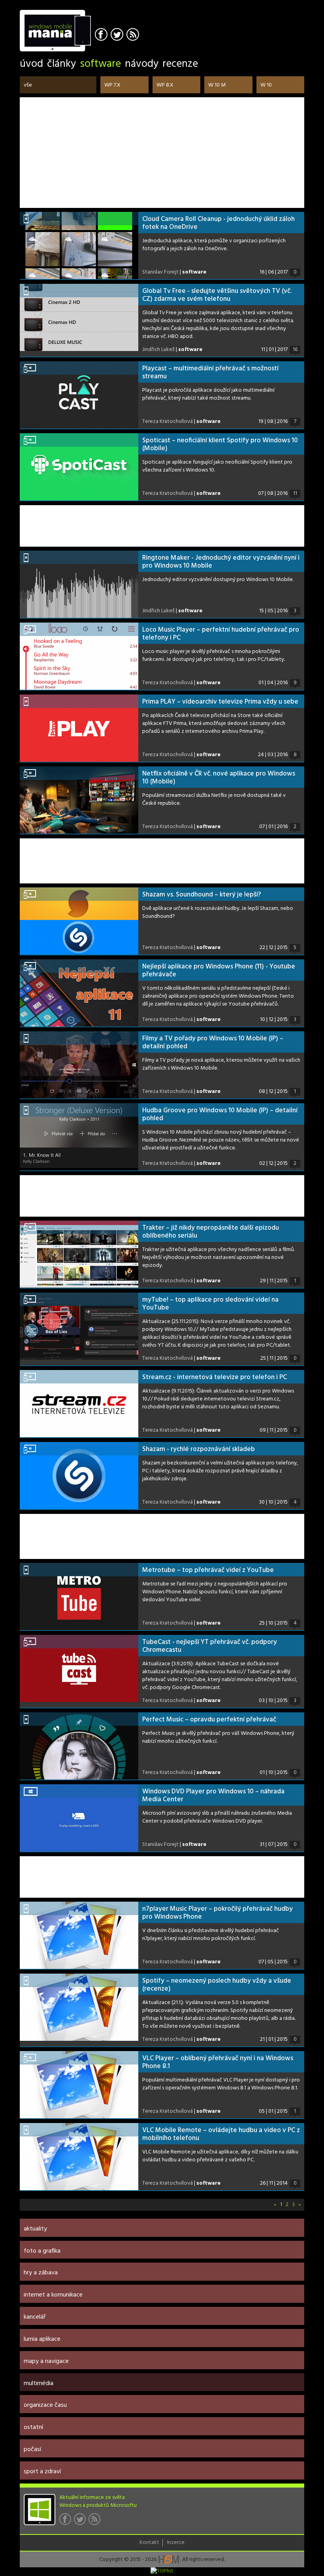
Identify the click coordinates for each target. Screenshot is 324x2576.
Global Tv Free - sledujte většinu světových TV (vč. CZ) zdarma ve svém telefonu (217, 295)
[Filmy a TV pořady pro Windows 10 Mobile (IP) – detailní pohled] (79, 1065)
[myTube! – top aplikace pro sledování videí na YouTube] (79, 1326)
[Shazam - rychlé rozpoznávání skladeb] (79, 1476)
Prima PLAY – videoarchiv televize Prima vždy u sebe (220, 702)
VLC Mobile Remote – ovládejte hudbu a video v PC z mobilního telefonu (221, 2134)
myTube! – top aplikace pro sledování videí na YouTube (210, 1304)
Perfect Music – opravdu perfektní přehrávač (209, 1720)
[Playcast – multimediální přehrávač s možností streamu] (79, 395)
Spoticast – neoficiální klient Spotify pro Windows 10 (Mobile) (220, 444)
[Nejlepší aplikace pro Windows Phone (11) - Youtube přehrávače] (79, 993)
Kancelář (35, 2317)
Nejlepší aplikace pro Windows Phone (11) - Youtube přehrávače (219, 971)
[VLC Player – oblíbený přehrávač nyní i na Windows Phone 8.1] (79, 2085)
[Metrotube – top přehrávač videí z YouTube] (79, 1597)
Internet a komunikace (53, 2295)
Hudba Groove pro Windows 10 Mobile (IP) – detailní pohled (220, 1114)
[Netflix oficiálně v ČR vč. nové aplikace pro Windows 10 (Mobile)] (79, 800)
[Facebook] (102, 35)
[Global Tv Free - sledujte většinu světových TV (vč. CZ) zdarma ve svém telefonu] (79, 317)
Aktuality (35, 2229)
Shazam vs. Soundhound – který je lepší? (202, 895)
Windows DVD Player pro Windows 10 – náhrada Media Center (213, 1796)
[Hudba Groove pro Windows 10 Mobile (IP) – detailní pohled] (79, 1137)
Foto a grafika (42, 2251)
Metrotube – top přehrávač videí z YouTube (208, 1570)
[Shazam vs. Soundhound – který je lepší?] (79, 921)
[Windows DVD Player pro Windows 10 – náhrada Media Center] (79, 1818)
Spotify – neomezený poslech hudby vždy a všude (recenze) (217, 1985)
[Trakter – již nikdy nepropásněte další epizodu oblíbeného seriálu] (79, 1254)
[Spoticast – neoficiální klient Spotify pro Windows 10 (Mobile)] (79, 467)
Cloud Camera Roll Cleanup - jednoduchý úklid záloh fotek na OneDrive (219, 223)
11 (295, 494)
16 (295, 350)
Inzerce (176, 2543)
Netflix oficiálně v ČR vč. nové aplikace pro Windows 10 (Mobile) (219, 778)
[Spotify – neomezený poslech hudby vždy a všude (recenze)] (79, 2007)
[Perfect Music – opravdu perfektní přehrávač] (79, 1746)
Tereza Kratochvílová (168, 422)
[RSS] (134, 35)
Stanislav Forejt (160, 272)
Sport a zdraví (42, 2472)
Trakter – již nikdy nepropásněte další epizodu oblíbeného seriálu (211, 1232)
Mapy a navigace (46, 2361)
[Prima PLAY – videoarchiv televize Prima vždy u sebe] (79, 728)
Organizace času (45, 2405)
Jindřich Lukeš (158, 350)
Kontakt (149, 2543)
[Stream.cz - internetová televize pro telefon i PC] (79, 1404)
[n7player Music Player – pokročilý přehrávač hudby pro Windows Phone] (79, 1935)
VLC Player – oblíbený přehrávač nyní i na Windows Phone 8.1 (218, 2062)
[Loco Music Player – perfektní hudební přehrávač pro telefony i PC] (79, 656)
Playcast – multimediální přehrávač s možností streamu (210, 373)
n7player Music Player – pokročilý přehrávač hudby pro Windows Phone (218, 1913)
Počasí (32, 2450)
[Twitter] (118, 35)
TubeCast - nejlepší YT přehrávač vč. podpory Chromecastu (210, 1646)
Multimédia (39, 2384)
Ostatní (33, 2427)
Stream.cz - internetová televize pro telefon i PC (215, 1377)
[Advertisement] (162, 153)
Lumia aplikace (42, 2339)
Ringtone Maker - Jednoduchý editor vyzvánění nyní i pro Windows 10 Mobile (221, 562)
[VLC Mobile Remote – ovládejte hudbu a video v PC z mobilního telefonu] (79, 2157)
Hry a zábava (41, 2273)
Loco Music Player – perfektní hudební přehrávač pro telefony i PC (221, 634)
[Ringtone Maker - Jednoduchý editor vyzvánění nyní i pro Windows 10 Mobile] (79, 584)
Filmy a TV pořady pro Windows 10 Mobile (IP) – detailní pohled (213, 1043)
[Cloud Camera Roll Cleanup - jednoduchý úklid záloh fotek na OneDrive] (79, 245)
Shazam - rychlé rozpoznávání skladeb (199, 1449)
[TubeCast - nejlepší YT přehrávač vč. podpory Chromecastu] (79, 1668)
